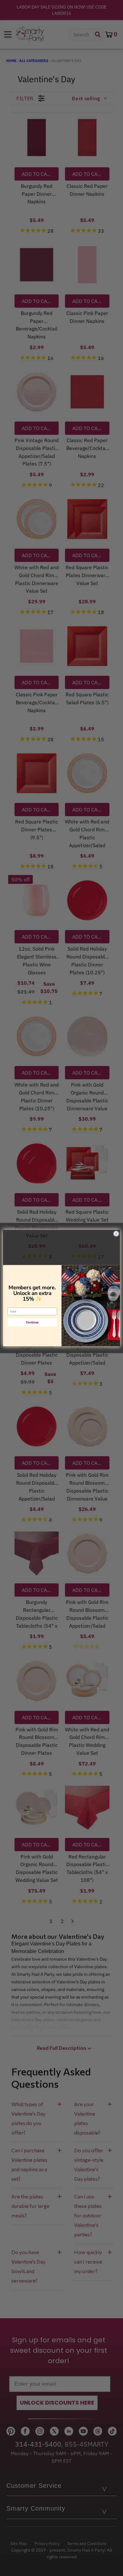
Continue (32, 1322)
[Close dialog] (116, 1234)
